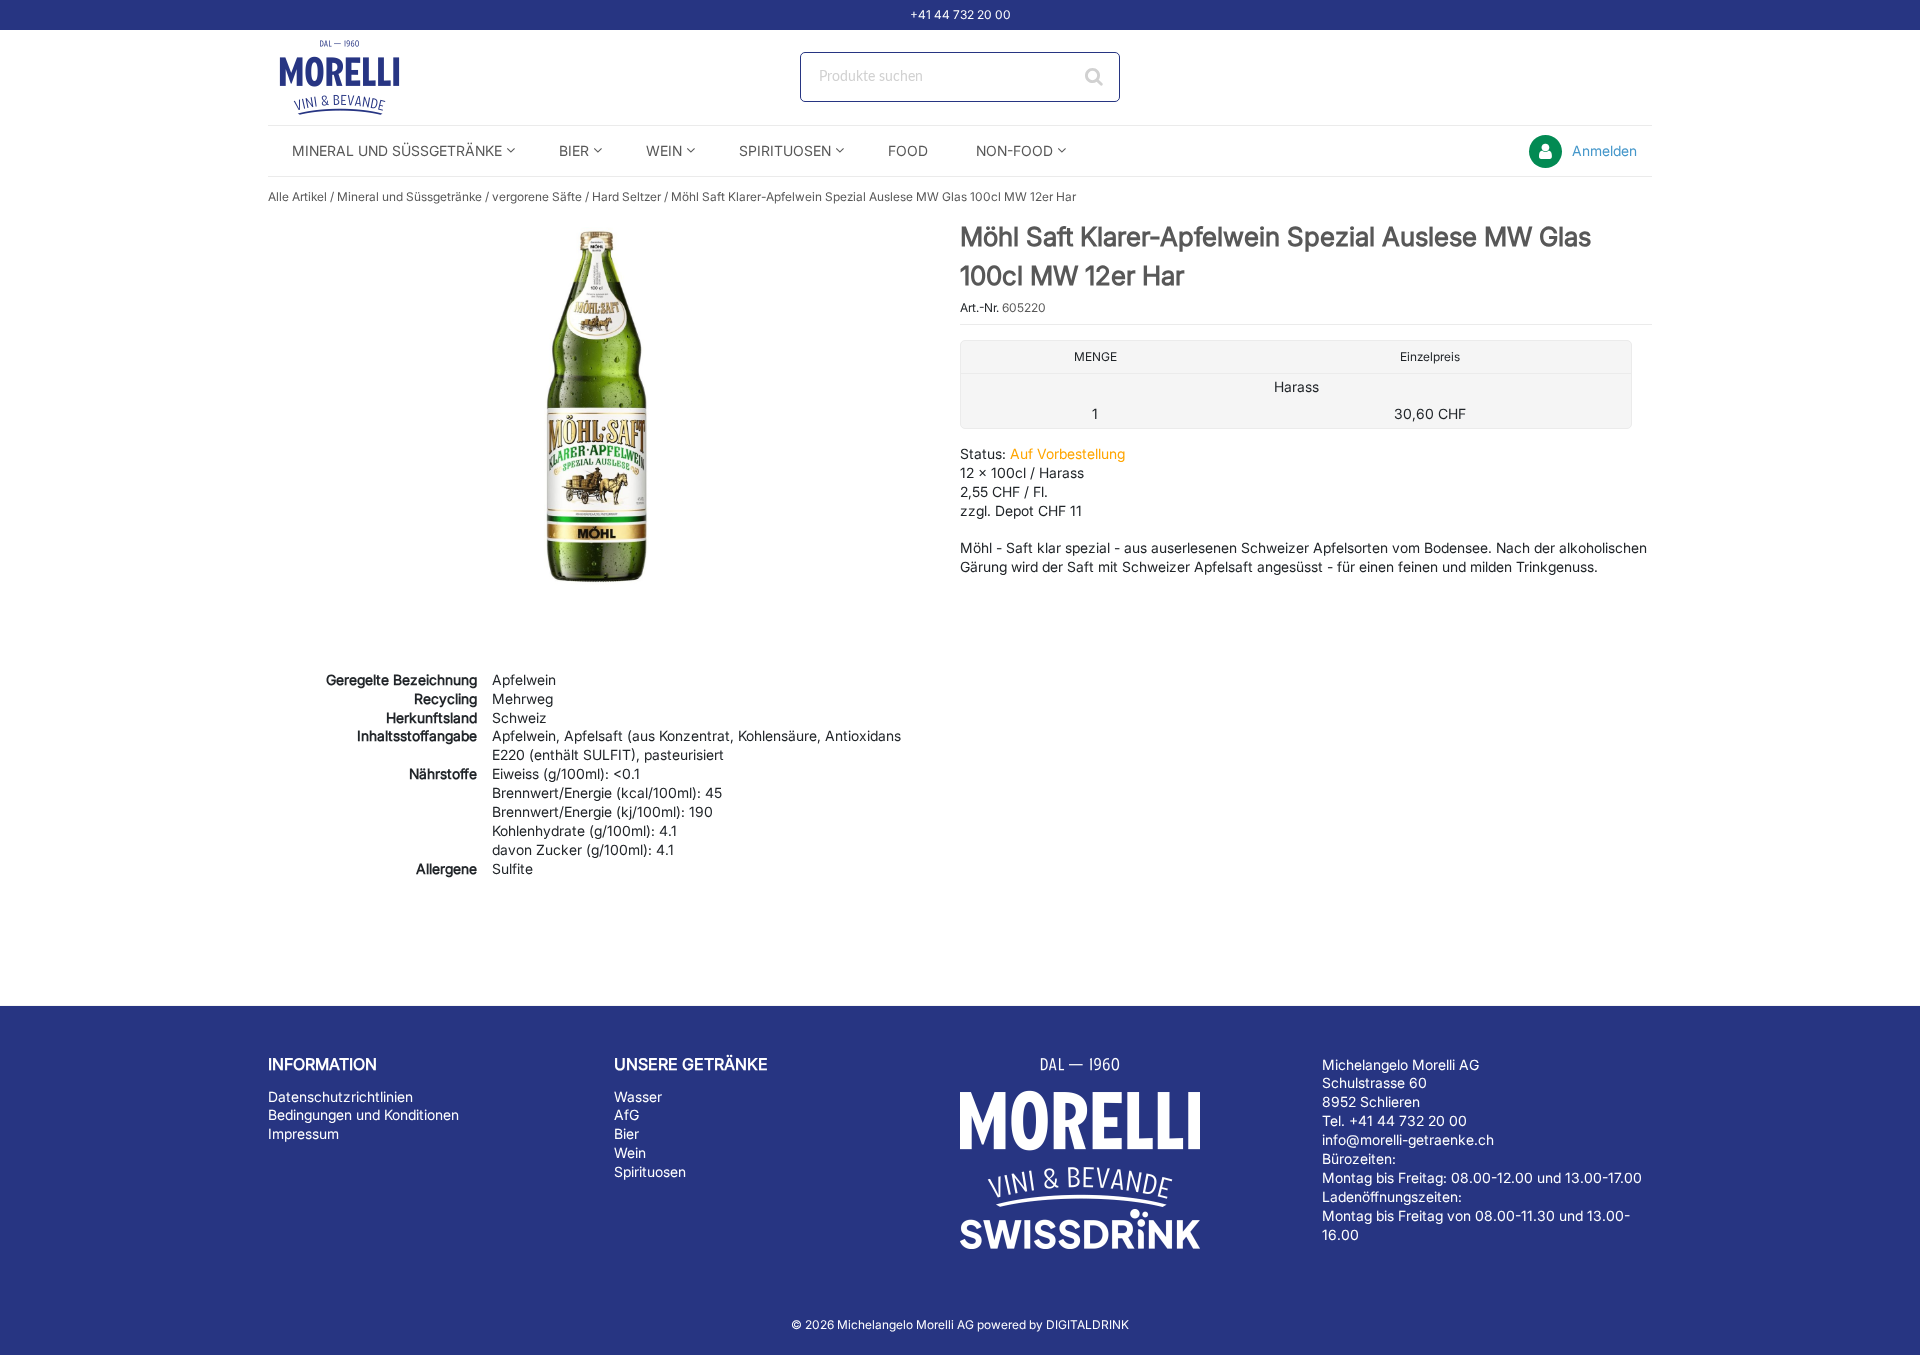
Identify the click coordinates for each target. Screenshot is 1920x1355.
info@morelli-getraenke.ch (1408, 1139)
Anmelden (1604, 150)
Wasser (638, 1096)
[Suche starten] (1095, 77)
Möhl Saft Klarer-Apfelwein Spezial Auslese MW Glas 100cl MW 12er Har (873, 196)
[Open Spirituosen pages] (847, 150)
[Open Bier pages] (605, 150)
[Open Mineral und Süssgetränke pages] (518, 150)
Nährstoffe (443, 773)
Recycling (445, 698)
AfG (626, 1114)
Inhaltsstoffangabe (417, 735)
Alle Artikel (297, 196)
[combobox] (960, 77)
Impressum (303, 1133)
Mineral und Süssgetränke (409, 196)
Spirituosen (650, 1171)
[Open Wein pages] (698, 150)
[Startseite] (363, 77)
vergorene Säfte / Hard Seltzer (576, 196)
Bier (626, 1133)
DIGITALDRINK (1087, 1324)
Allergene (446, 868)
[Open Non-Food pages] (1069, 150)
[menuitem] (401, 150)
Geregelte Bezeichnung (401, 679)
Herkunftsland (431, 717)
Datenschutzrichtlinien (340, 1096)
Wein (630, 1152)
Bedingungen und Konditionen (363, 1114)
